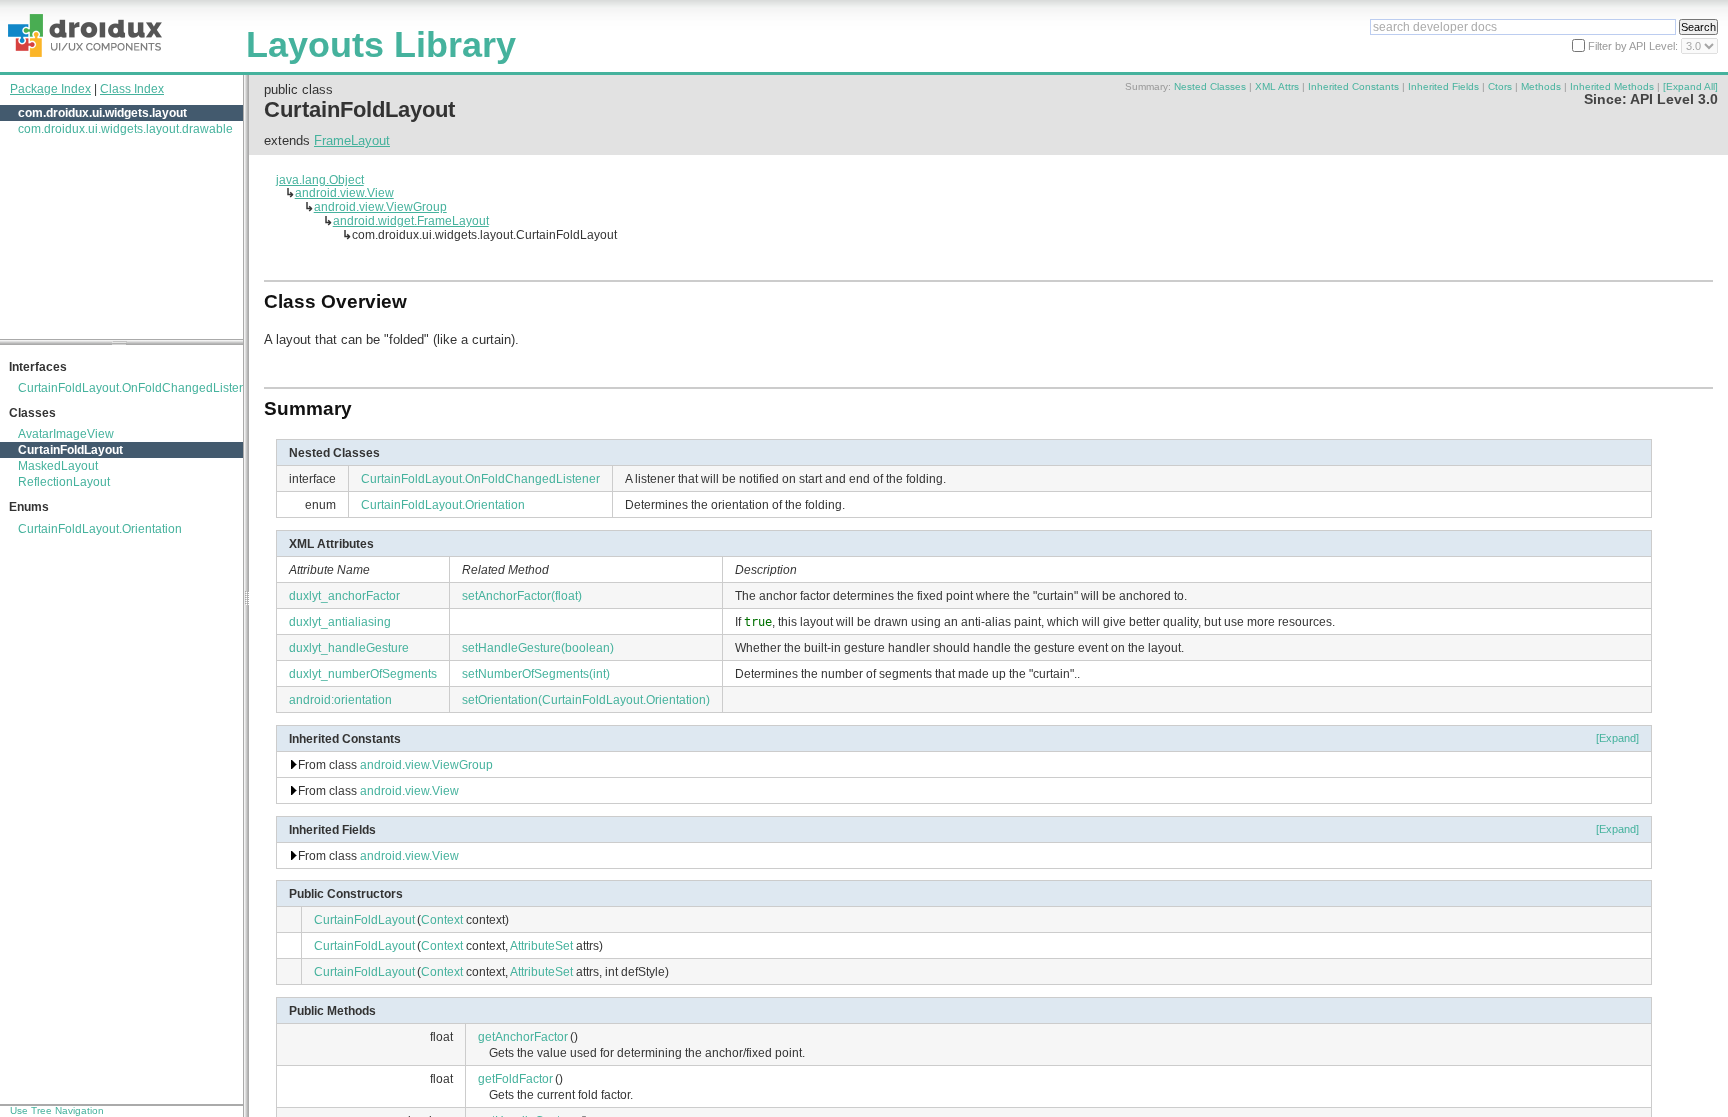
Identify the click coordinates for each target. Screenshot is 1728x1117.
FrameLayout (352, 140)
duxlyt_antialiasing (340, 621)
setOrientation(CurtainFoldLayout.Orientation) (586, 699)
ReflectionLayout (64, 482)
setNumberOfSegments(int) (536, 673)
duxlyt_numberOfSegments (363, 673)
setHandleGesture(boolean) (538, 647)
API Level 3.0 (1674, 99)
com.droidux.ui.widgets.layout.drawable (125, 129)
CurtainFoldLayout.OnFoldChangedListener (137, 388)
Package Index (50, 89)
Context (442, 919)
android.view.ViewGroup (380, 206)
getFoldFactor (515, 1078)
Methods (1541, 86)
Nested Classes (1210, 86)
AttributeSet (541, 945)
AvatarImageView (66, 434)
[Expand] (1617, 738)
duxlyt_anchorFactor (344, 595)
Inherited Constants (1353, 86)
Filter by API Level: (1634, 46)
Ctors (1500, 86)
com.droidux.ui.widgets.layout (102, 113)
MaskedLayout (58, 466)
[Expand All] (1690, 86)
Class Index (132, 89)
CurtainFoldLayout (70, 450)
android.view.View (344, 192)
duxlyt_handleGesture (349, 647)
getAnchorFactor (523, 1036)
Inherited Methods (1612, 86)
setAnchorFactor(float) (522, 595)
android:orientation (340, 699)
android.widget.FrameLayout (411, 220)
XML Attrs (1277, 86)
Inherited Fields (1443, 86)
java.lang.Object (320, 179)
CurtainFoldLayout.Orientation (100, 529)
